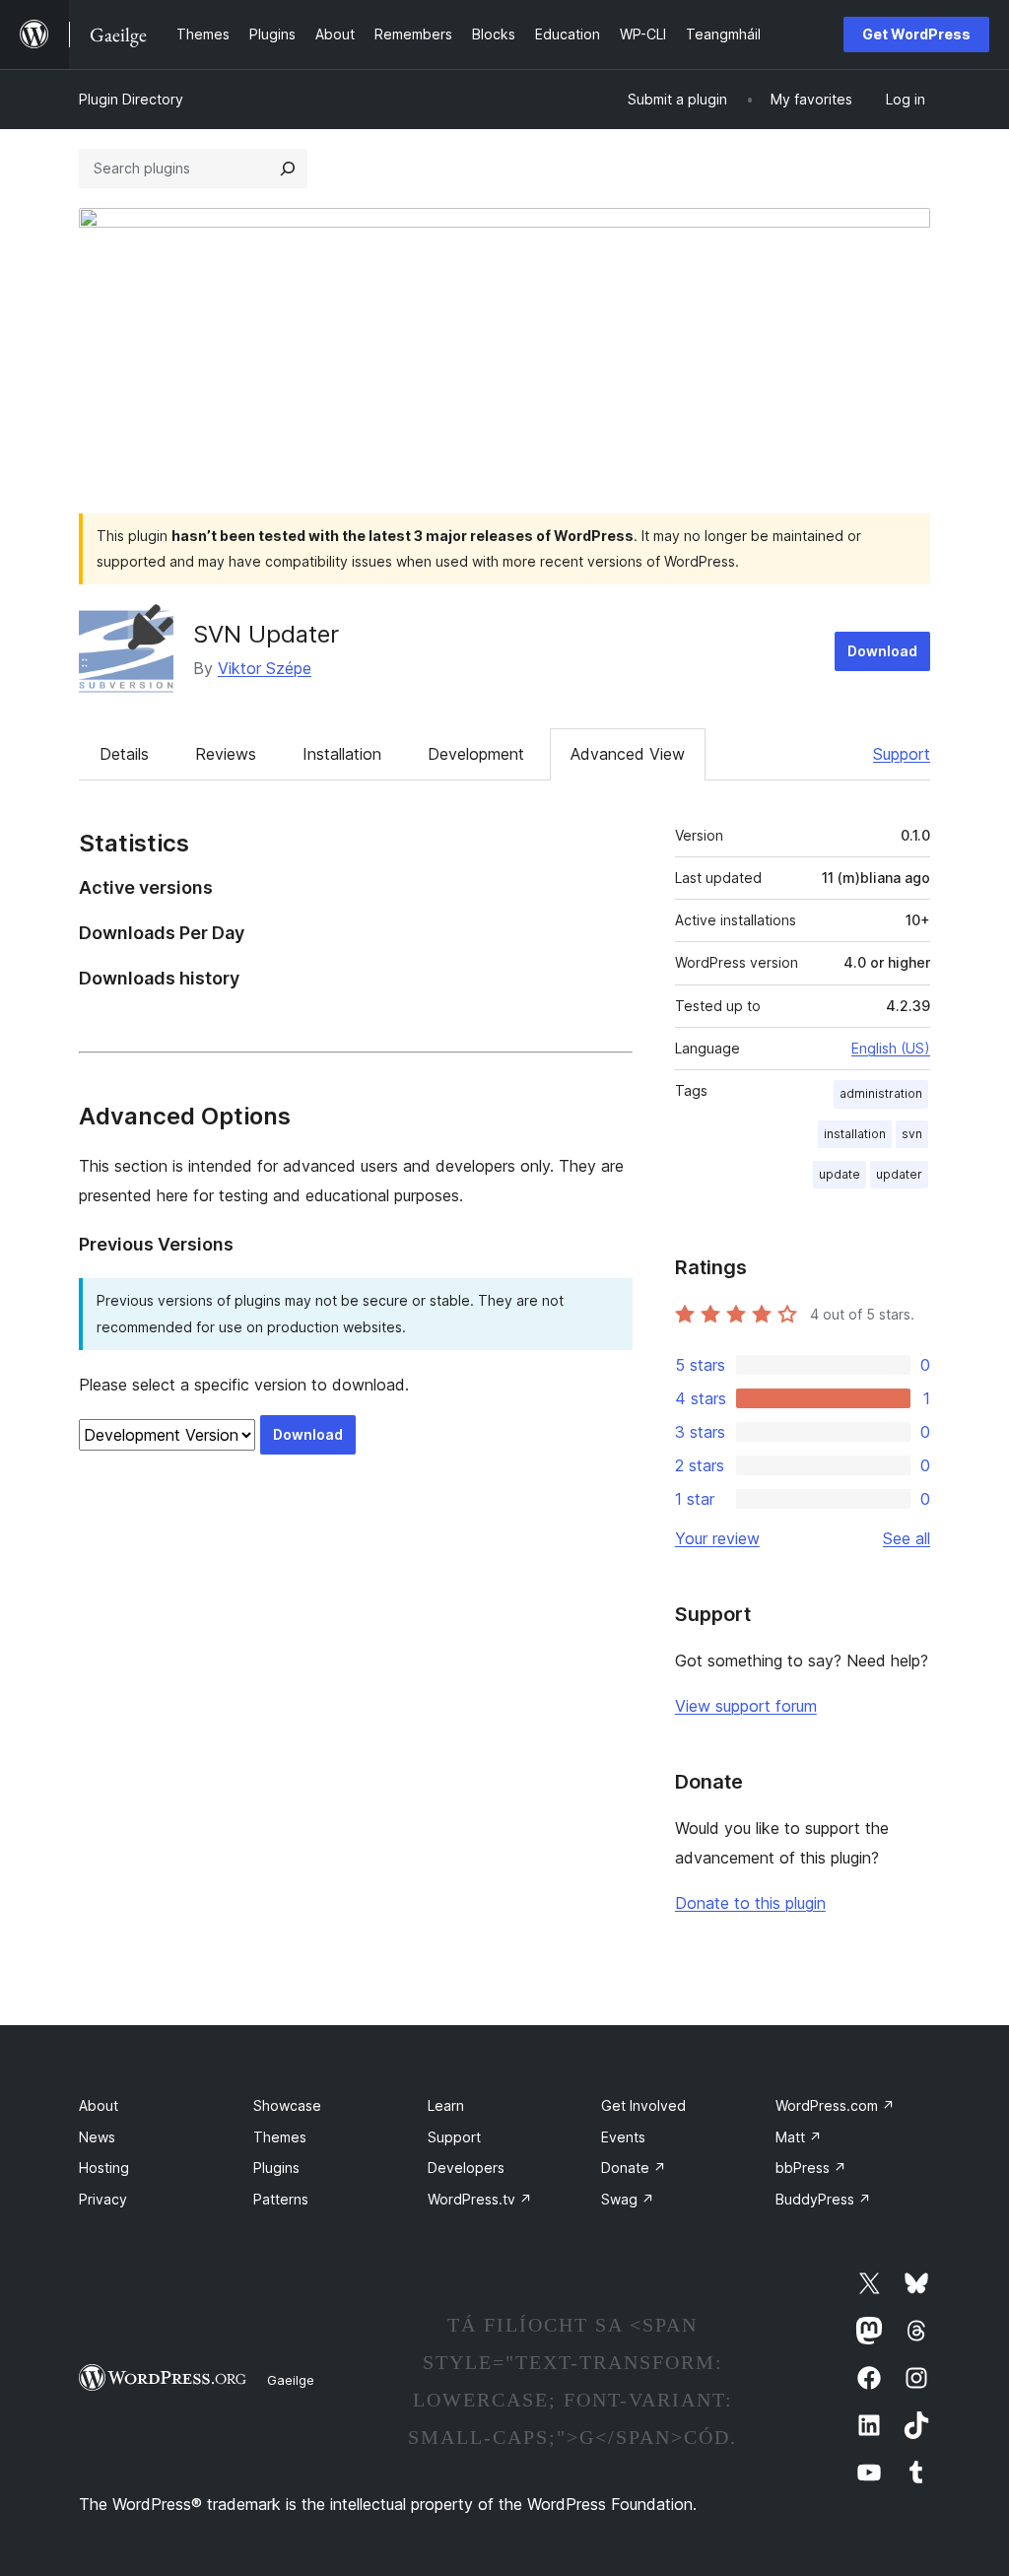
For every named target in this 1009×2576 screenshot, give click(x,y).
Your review (717, 1538)
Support (902, 754)
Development (476, 754)
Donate (634, 2168)
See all (907, 1538)
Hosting (104, 2168)
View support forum (746, 1706)
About (99, 2105)
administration (881, 1093)
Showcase (287, 2105)
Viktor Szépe (265, 668)
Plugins (276, 2168)
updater (899, 1174)
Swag (628, 2199)
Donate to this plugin (750, 1903)
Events (623, 2137)
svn (912, 1134)
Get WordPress (916, 34)
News (97, 2137)
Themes (280, 2137)
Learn (446, 2105)
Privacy (103, 2199)
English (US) (891, 1048)
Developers (466, 2168)
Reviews (226, 754)
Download (882, 651)
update (840, 1174)
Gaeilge (291, 2380)
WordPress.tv (480, 2199)
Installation (342, 754)
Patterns (281, 2199)
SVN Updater (266, 634)
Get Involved (643, 2105)
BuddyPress (823, 2199)
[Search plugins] (288, 169)
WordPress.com (835, 2105)
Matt (799, 2137)
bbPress (811, 2168)
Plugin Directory (131, 99)
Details (124, 754)
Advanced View (628, 754)
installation (855, 1134)
